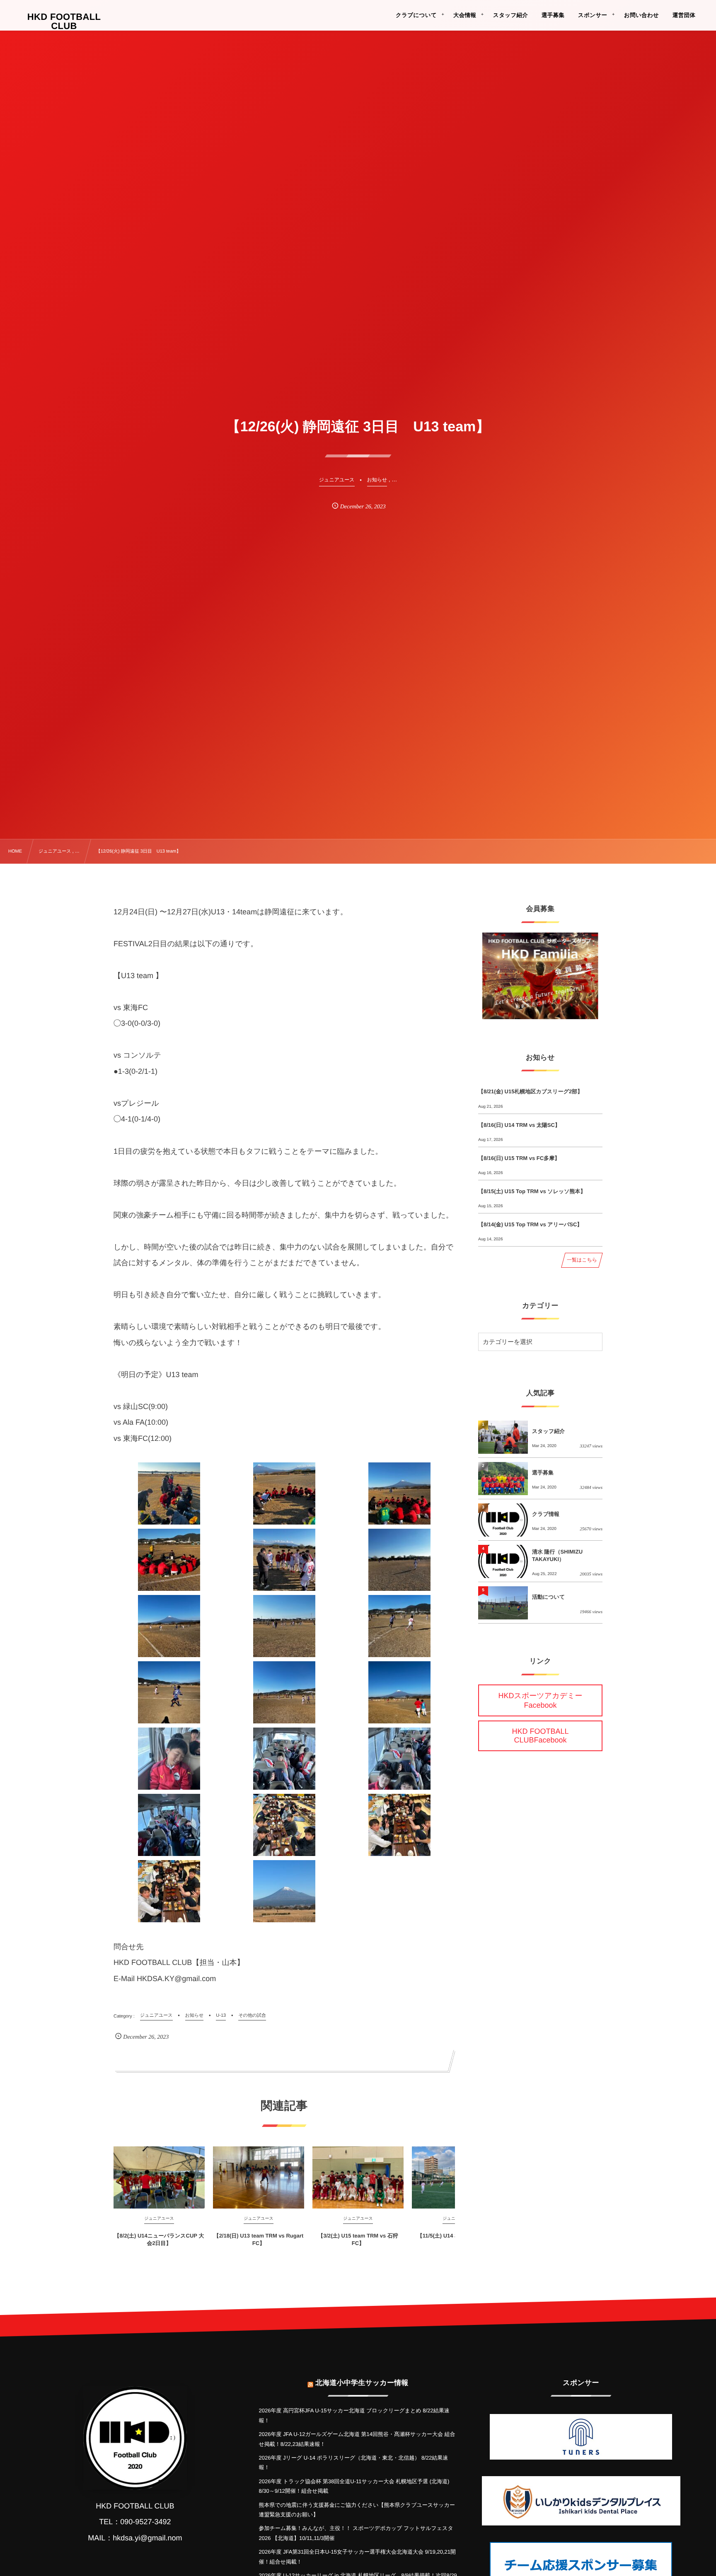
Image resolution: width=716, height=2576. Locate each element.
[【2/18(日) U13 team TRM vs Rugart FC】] (259, 2177)
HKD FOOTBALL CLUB (64, 22)
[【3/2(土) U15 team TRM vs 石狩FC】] (358, 2177)
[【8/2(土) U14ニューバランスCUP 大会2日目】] (159, 2177)
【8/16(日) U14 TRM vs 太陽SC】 (519, 1125)
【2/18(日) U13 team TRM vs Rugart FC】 (259, 2239)
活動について (548, 1597)
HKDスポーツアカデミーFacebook (541, 1700)
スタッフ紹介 (548, 1431)
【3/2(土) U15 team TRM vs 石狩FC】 (358, 2239)
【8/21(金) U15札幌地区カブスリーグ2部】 (530, 1091)
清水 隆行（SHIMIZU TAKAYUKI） (557, 1555)
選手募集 (543, 1473)
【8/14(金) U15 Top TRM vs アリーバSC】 (530, 1224)
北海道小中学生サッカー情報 (362, 2383)
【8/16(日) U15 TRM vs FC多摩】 (519, 1158)
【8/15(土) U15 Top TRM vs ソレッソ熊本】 (532, 1191)
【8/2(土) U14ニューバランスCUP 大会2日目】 (159, 2239)
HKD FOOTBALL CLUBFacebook (540, 1736)
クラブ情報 (546, 1514)
